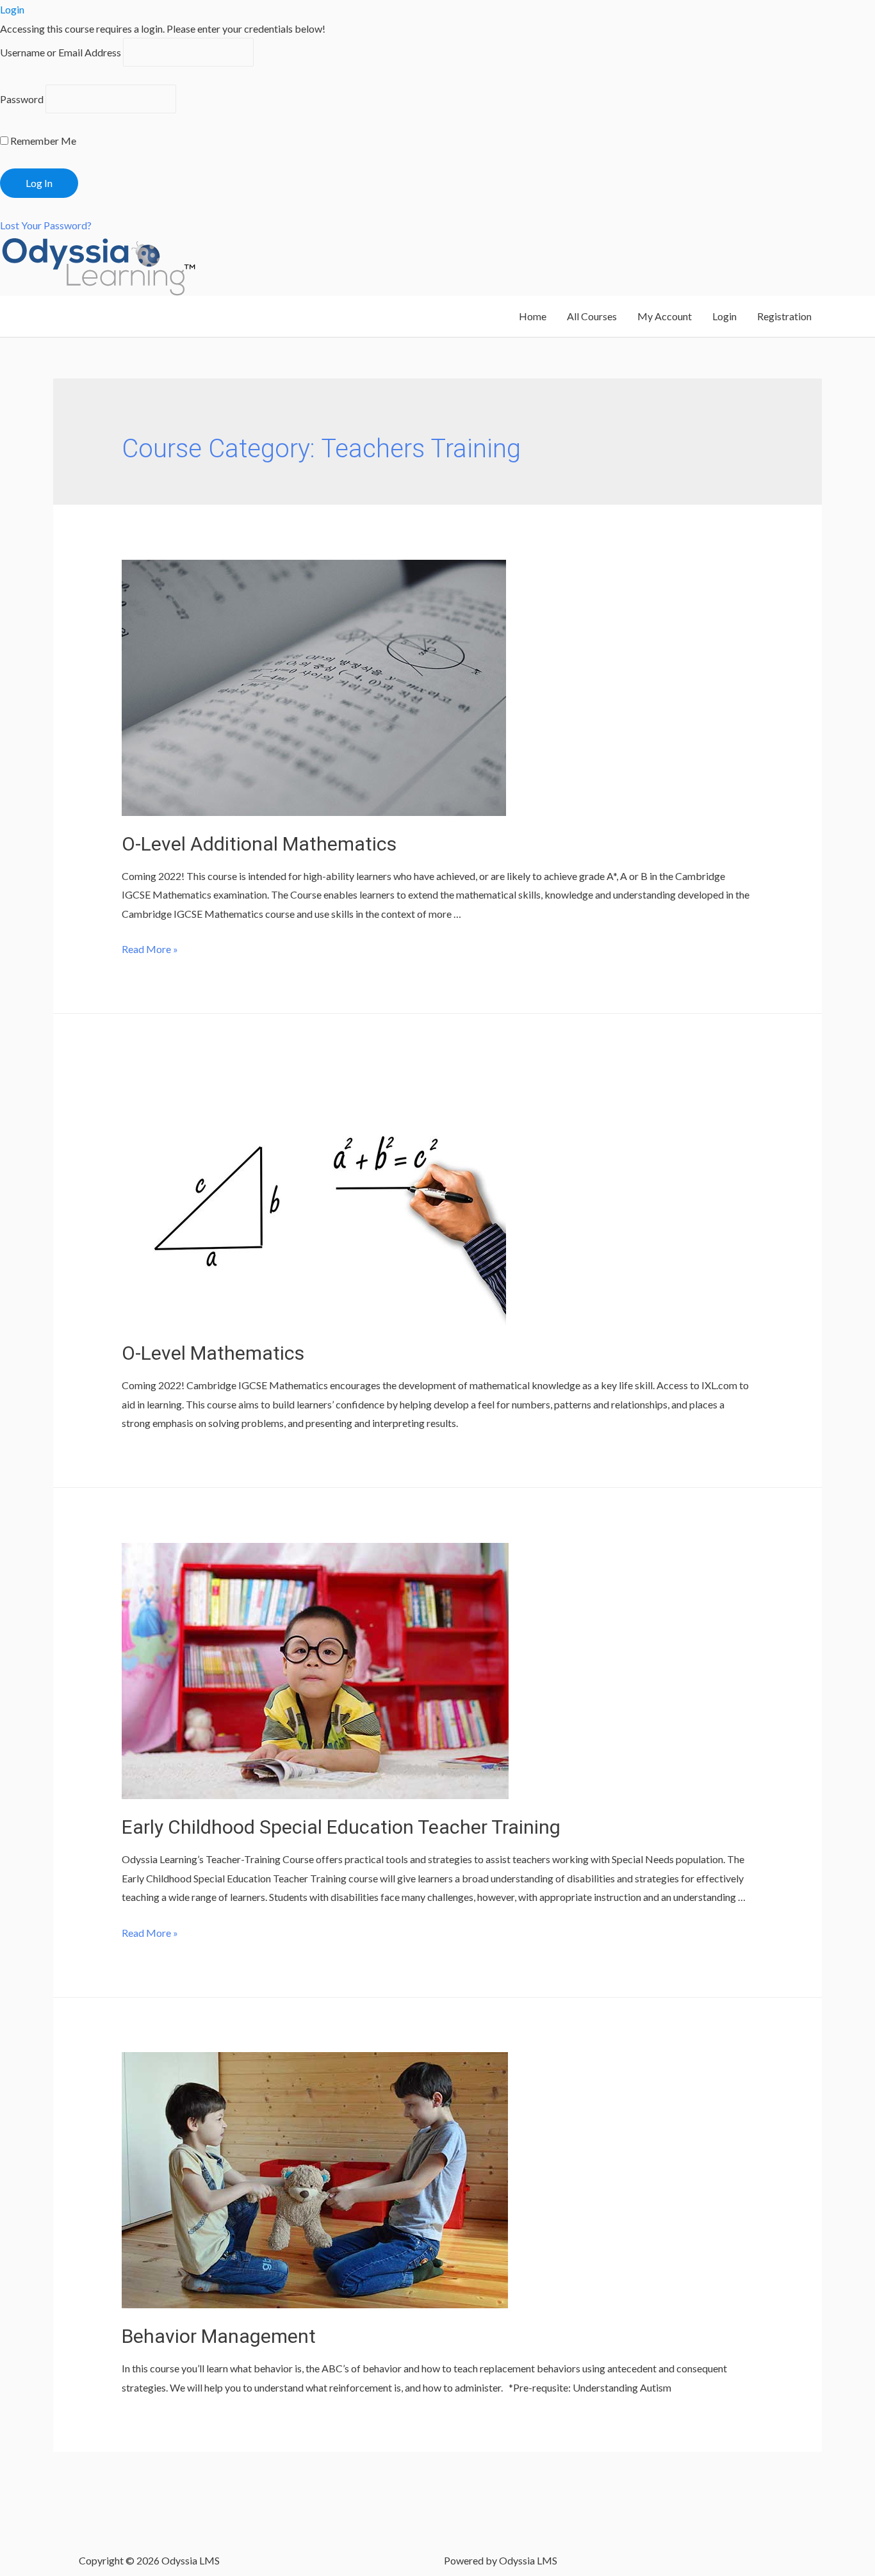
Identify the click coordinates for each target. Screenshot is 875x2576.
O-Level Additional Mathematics (259, 844)
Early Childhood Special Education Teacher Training (341, 1827)
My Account (665, 316)
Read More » (150, 949)
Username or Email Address (61, 52)
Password (22, 99)
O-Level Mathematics (213, 1353)
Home (533, 316)
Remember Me (42, 141)
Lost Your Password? (46, 225)
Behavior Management (219, 2336)
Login (724, 316)
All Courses (592, 316)
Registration (784, 316)
